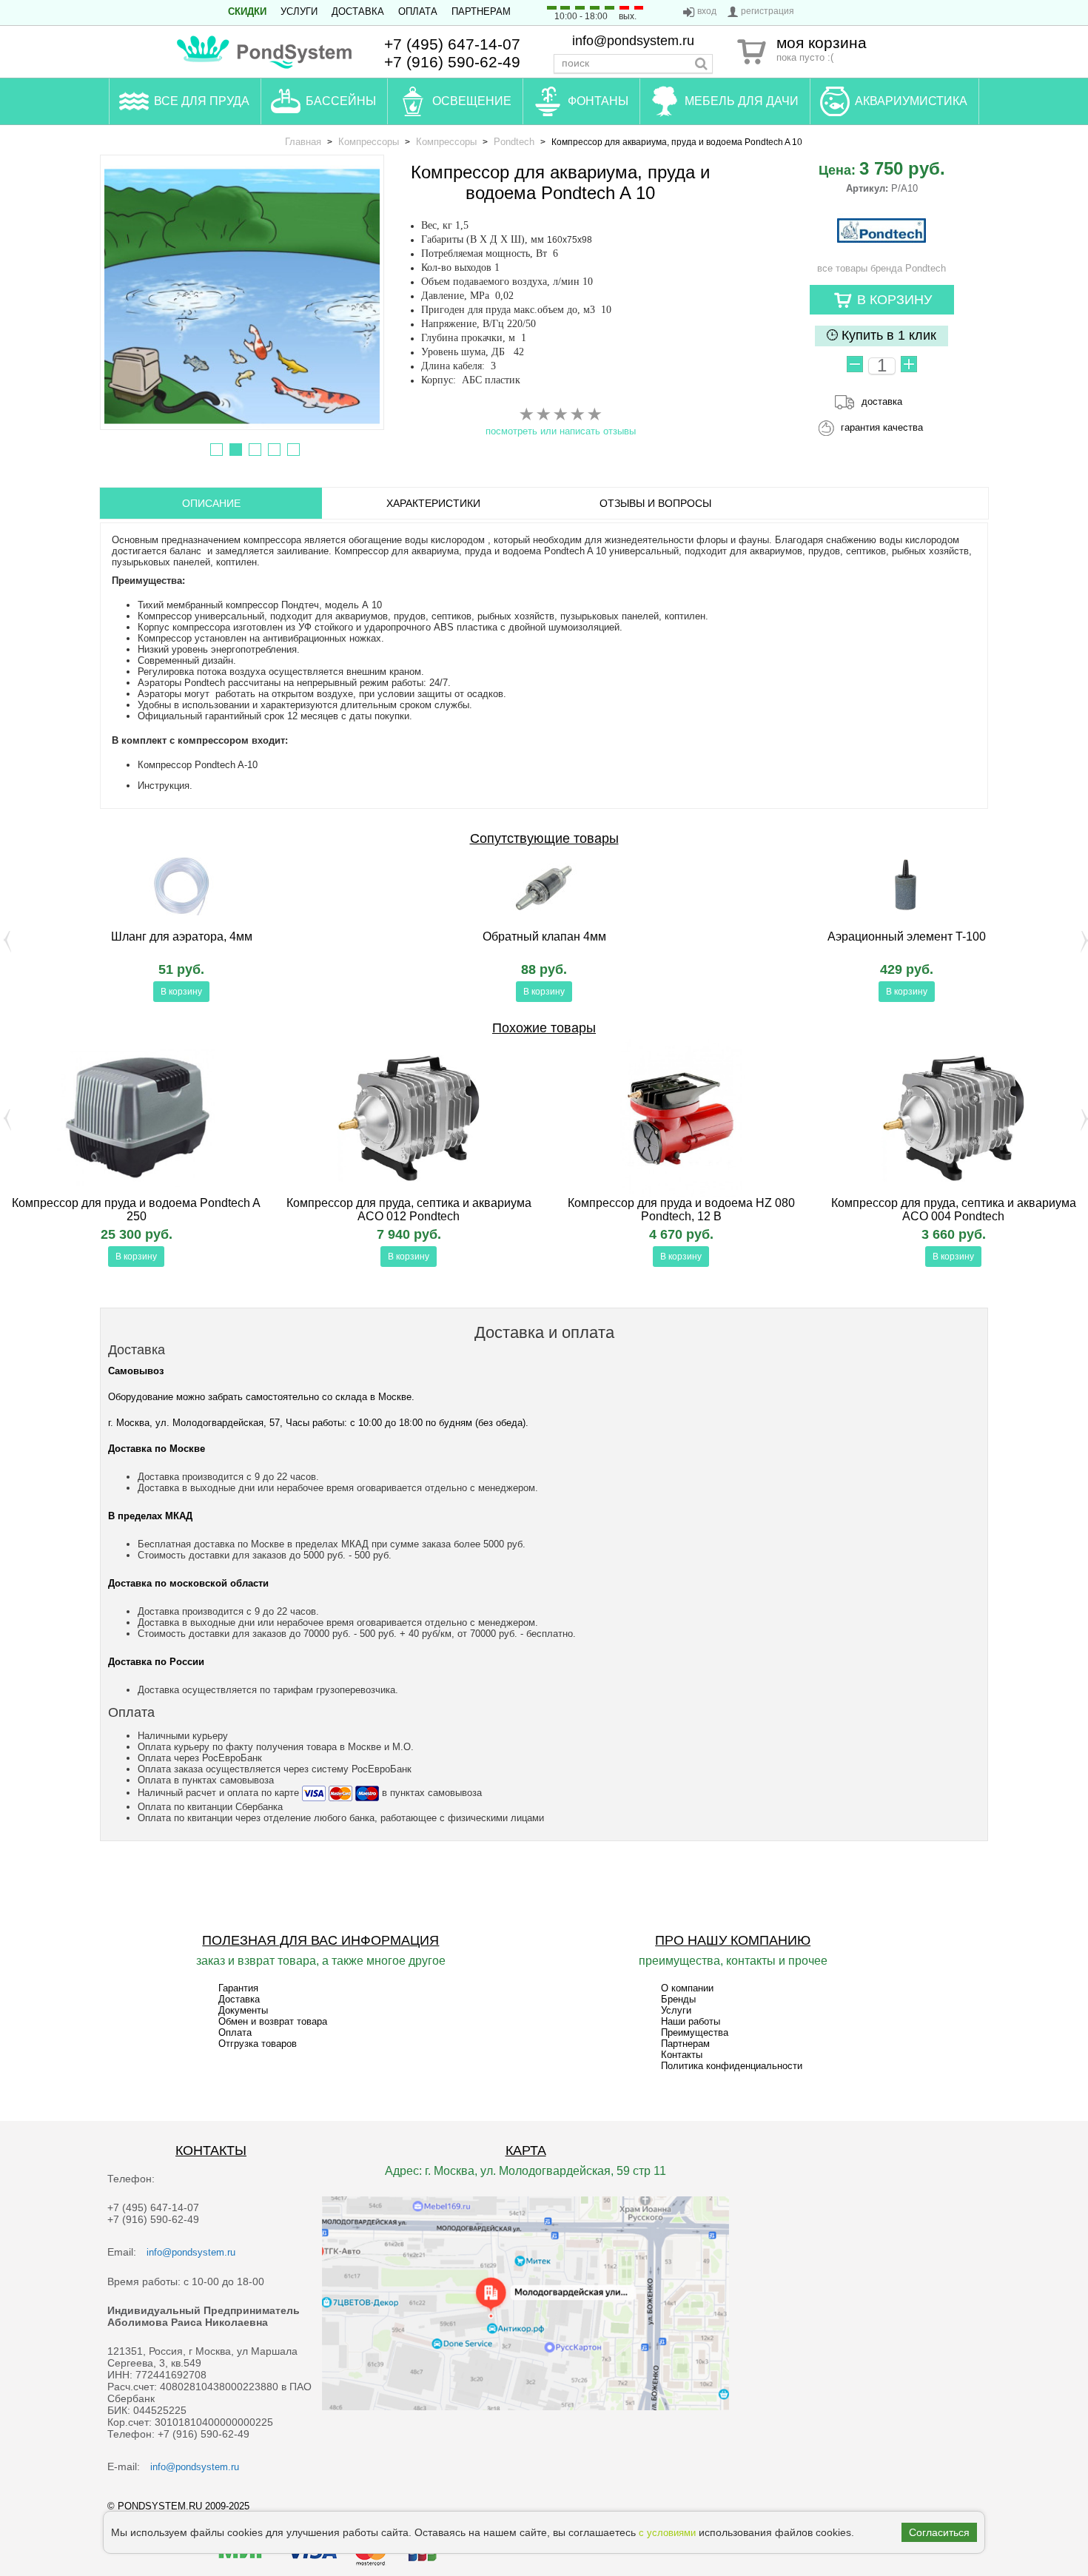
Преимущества (695, 2032)
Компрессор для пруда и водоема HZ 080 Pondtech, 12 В (681, 1210)
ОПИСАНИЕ (211, 503)
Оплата (418, 11)
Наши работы (691, 2021)
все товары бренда (882, 268)
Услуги (299, 11)
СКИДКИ (247, 11)
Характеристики (433, 503)
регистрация (768, 11)
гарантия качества (882, 427)
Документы (243, 2010)
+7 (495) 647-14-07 (452, 44)
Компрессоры (369, 142)
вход (707, 11)
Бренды (678, 1999)
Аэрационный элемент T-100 (907, 936)
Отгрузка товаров (258, 2044)
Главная (303, 142)
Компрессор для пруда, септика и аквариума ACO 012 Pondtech (409, 1210)
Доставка (358, 11)
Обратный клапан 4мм (544, 936)
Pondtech (514, 142)
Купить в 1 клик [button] (887, 335)
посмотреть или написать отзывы (561, 431)
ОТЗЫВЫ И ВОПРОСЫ (655, 503)
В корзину (181, 992)
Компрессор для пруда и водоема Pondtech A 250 (136, 1210)
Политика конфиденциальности (732, 2066)
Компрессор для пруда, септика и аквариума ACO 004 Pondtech (954, 1210)
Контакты (682, 2055)
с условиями (667, 2533)
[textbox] (633, 64)
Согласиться (939, 2532)
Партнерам (481, 11)
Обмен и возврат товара (273, 2021)
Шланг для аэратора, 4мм (182, 936)
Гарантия (238, 1988)
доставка (882, 401)
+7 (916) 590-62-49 (452, 62)
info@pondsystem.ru (633, 41)
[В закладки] (350, 993)
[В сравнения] (13, 993)
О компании (687, 1988)
